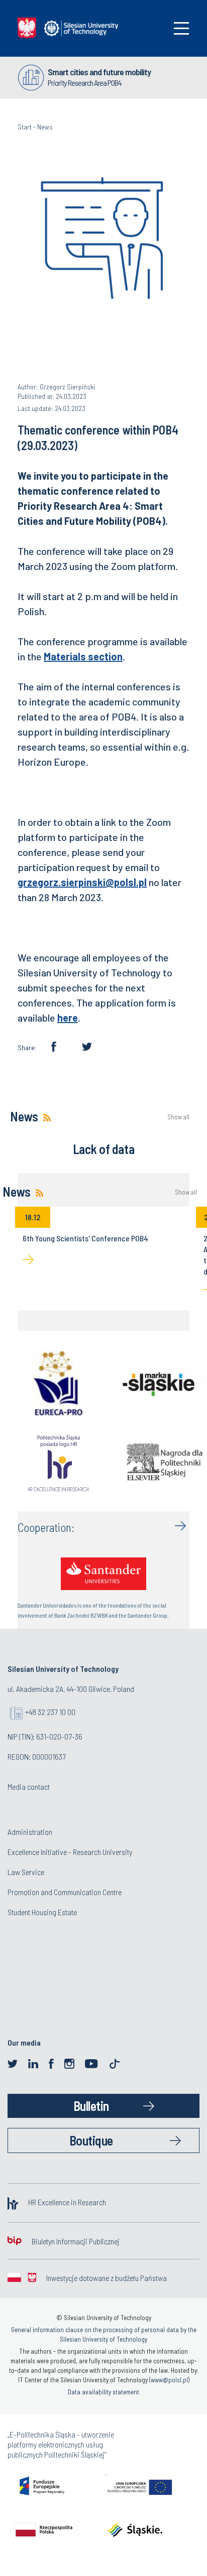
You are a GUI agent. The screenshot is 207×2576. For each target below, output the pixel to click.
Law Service (26, 1872)
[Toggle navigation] (181, 28)
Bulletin (91, 2106)
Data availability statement (103, 2392)
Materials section (83, 656)
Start (25, 127)
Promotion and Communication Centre (65, 1892)
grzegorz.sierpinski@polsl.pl (82, 882)
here (68, 1018)
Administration (30, 1832)
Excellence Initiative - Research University (70, 1852)
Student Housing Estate (42, 1912)
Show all (178, 1117)
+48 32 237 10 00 (50, 1712)
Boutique (91, 2140)
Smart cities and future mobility (99, 72)
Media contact (29, 1786)
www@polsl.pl (169, 2380)
